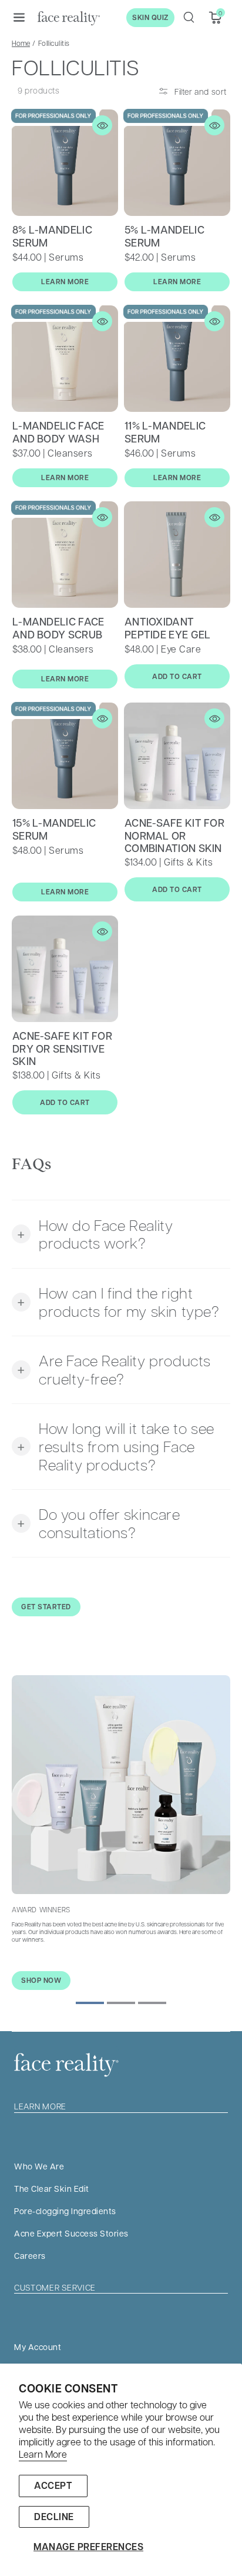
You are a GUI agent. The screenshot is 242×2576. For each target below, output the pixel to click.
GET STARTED (46, 1607)
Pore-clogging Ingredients (65, 2211)
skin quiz (150, 17)
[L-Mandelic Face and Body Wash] (65, 359)
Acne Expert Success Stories (71, 2233)
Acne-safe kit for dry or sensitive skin (62, 1049)
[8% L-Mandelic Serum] (65, 163)
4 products (147, 925)
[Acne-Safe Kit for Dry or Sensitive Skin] (65, 969)
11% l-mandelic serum (165, 432)
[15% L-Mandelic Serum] (65, 756)
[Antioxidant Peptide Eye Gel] (177, 555)
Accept (53, 2485)
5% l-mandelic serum (164, 237)
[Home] (69, 18)
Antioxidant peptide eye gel (168, 628)
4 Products (35, 1137)
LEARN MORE (65, 282)
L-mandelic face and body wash (58, 432)
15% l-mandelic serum (54, 830)
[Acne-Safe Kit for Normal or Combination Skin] (177, 756)
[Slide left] (90, 2003)
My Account (38, 2347)
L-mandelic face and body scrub (58, 628)
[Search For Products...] (189, 17)
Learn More (43, 2454)
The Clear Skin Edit (52, 2188)
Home (21, 43)
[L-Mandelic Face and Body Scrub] (65, 555)
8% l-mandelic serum (52, 237)
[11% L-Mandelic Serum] (177, 359)
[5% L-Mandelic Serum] (177, 163)
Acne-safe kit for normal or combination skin (174, 836)
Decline (54, 2517)
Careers (30, 2255)
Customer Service (55, 2287)
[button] (19, 17)
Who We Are (39, 2166)
